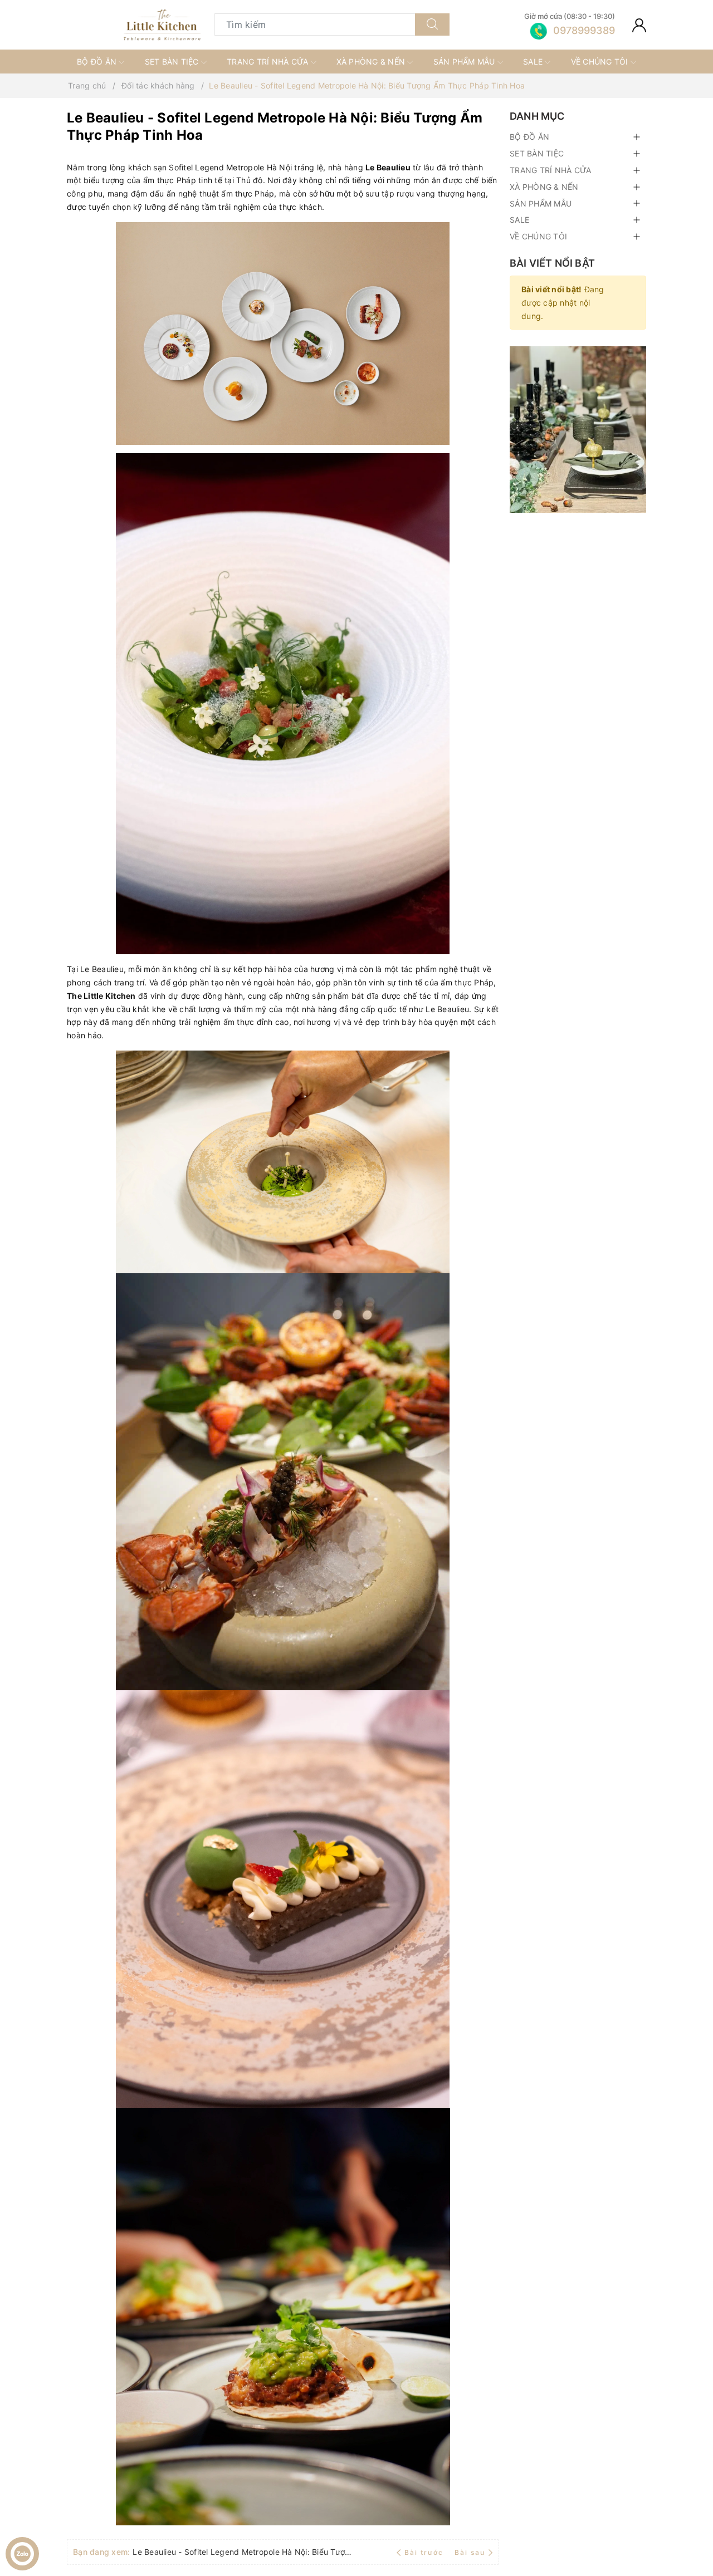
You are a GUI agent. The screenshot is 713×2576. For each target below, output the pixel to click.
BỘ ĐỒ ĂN (98, 62)
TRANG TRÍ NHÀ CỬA (269, 62)
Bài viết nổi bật (552, 263)
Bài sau (470, 2552)
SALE (534, 62)
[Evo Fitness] (578, 428)
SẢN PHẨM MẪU (465, 62)
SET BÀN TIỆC (173, 62)
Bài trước (425, 2552)
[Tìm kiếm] (432, 24)
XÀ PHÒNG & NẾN (372, 62)
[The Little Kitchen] (162, 25)
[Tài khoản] (639, 24)
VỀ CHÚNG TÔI (601, 62)
